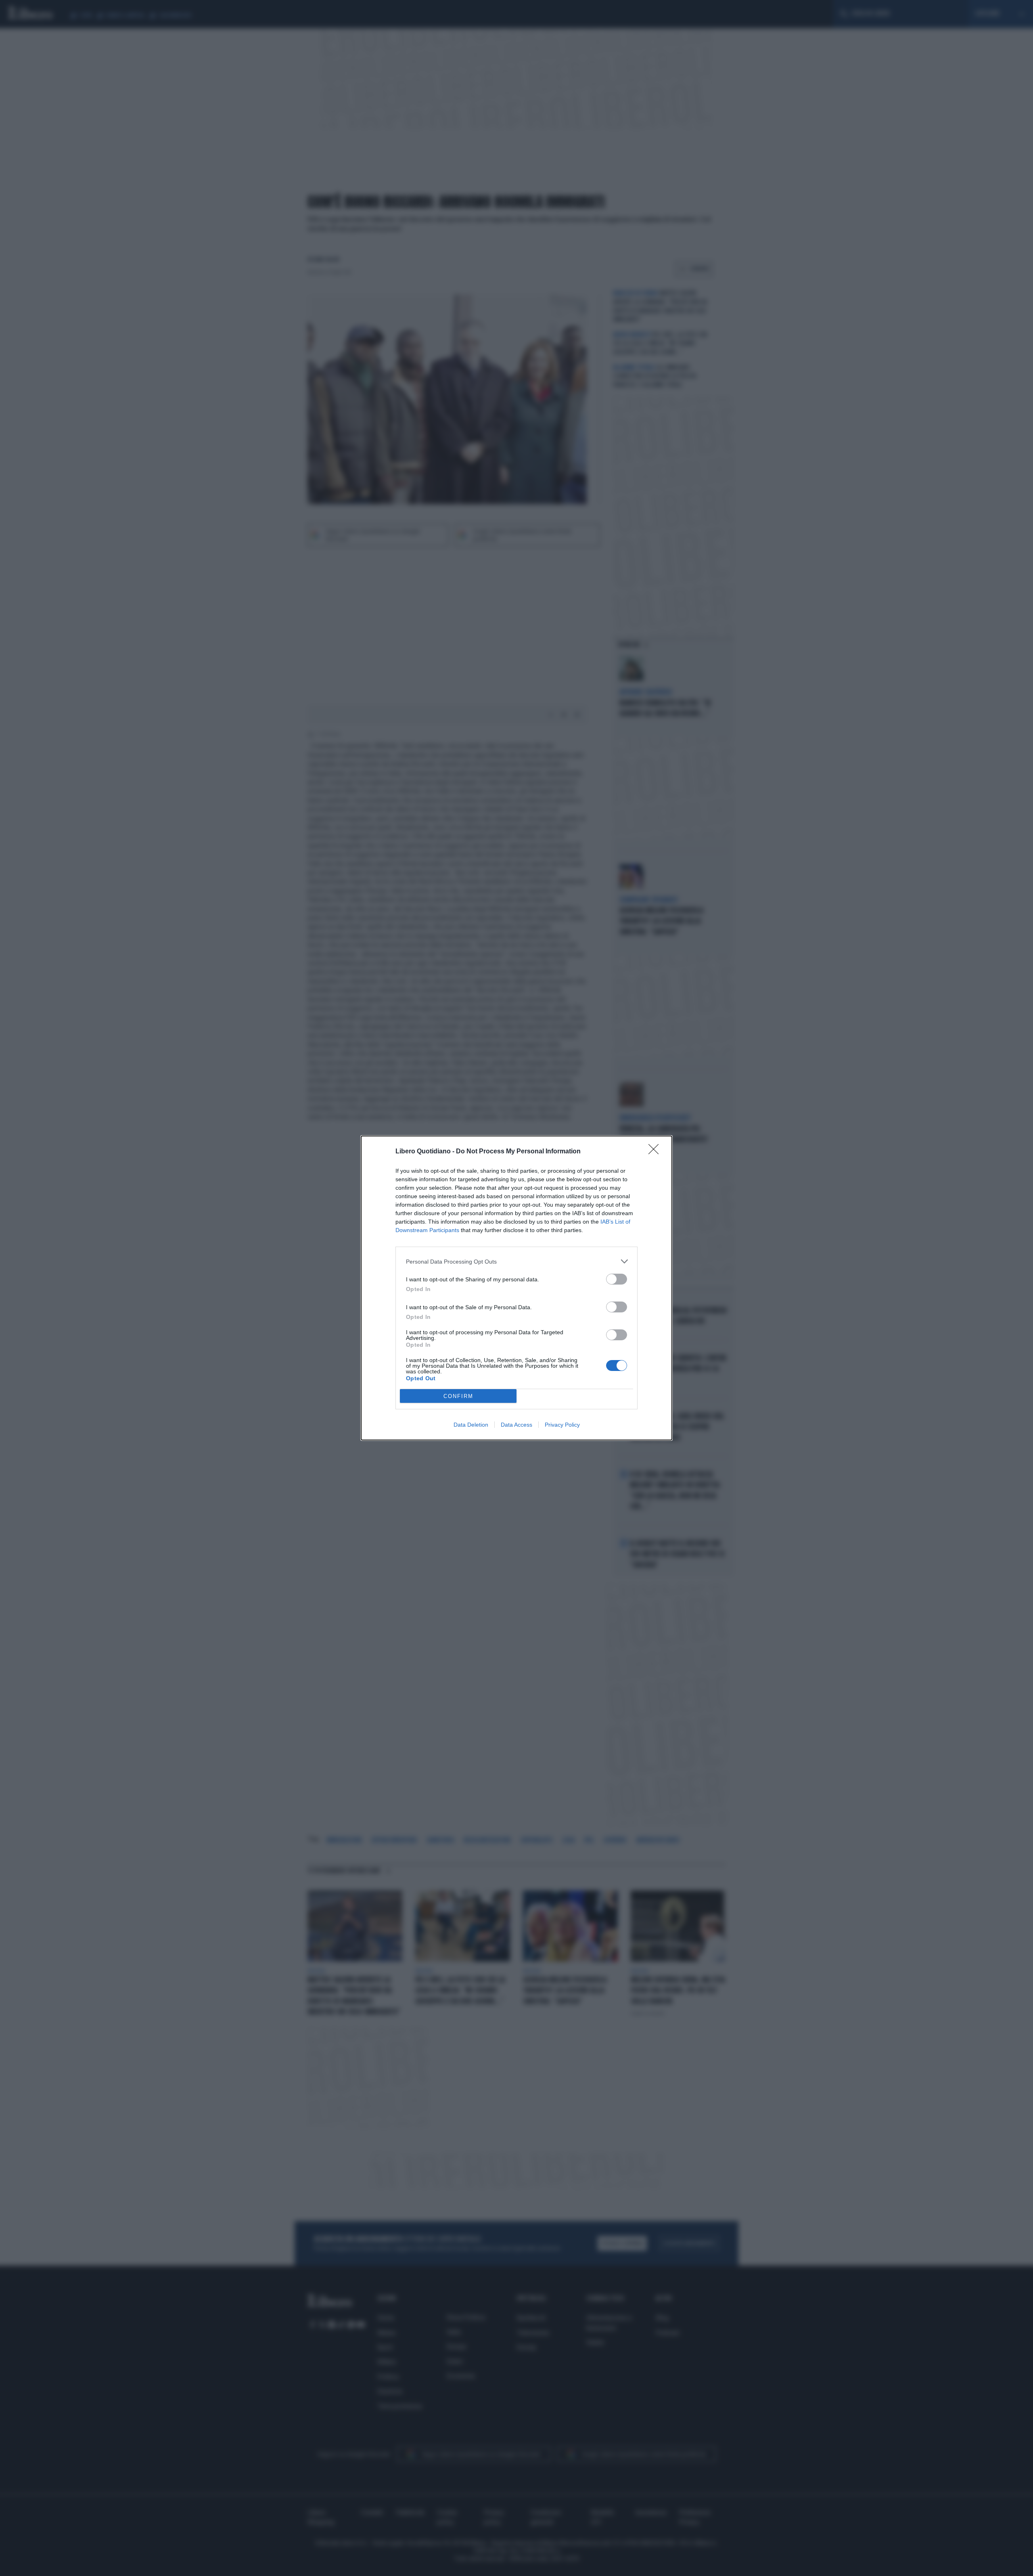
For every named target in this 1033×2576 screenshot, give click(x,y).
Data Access (516, 1425)
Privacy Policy (562, 1425)
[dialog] (516, 1288)
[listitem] (516, 1261)
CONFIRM (458, 1396)
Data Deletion (471, 1425)
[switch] (617, 1279)
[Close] (656, 1152)
